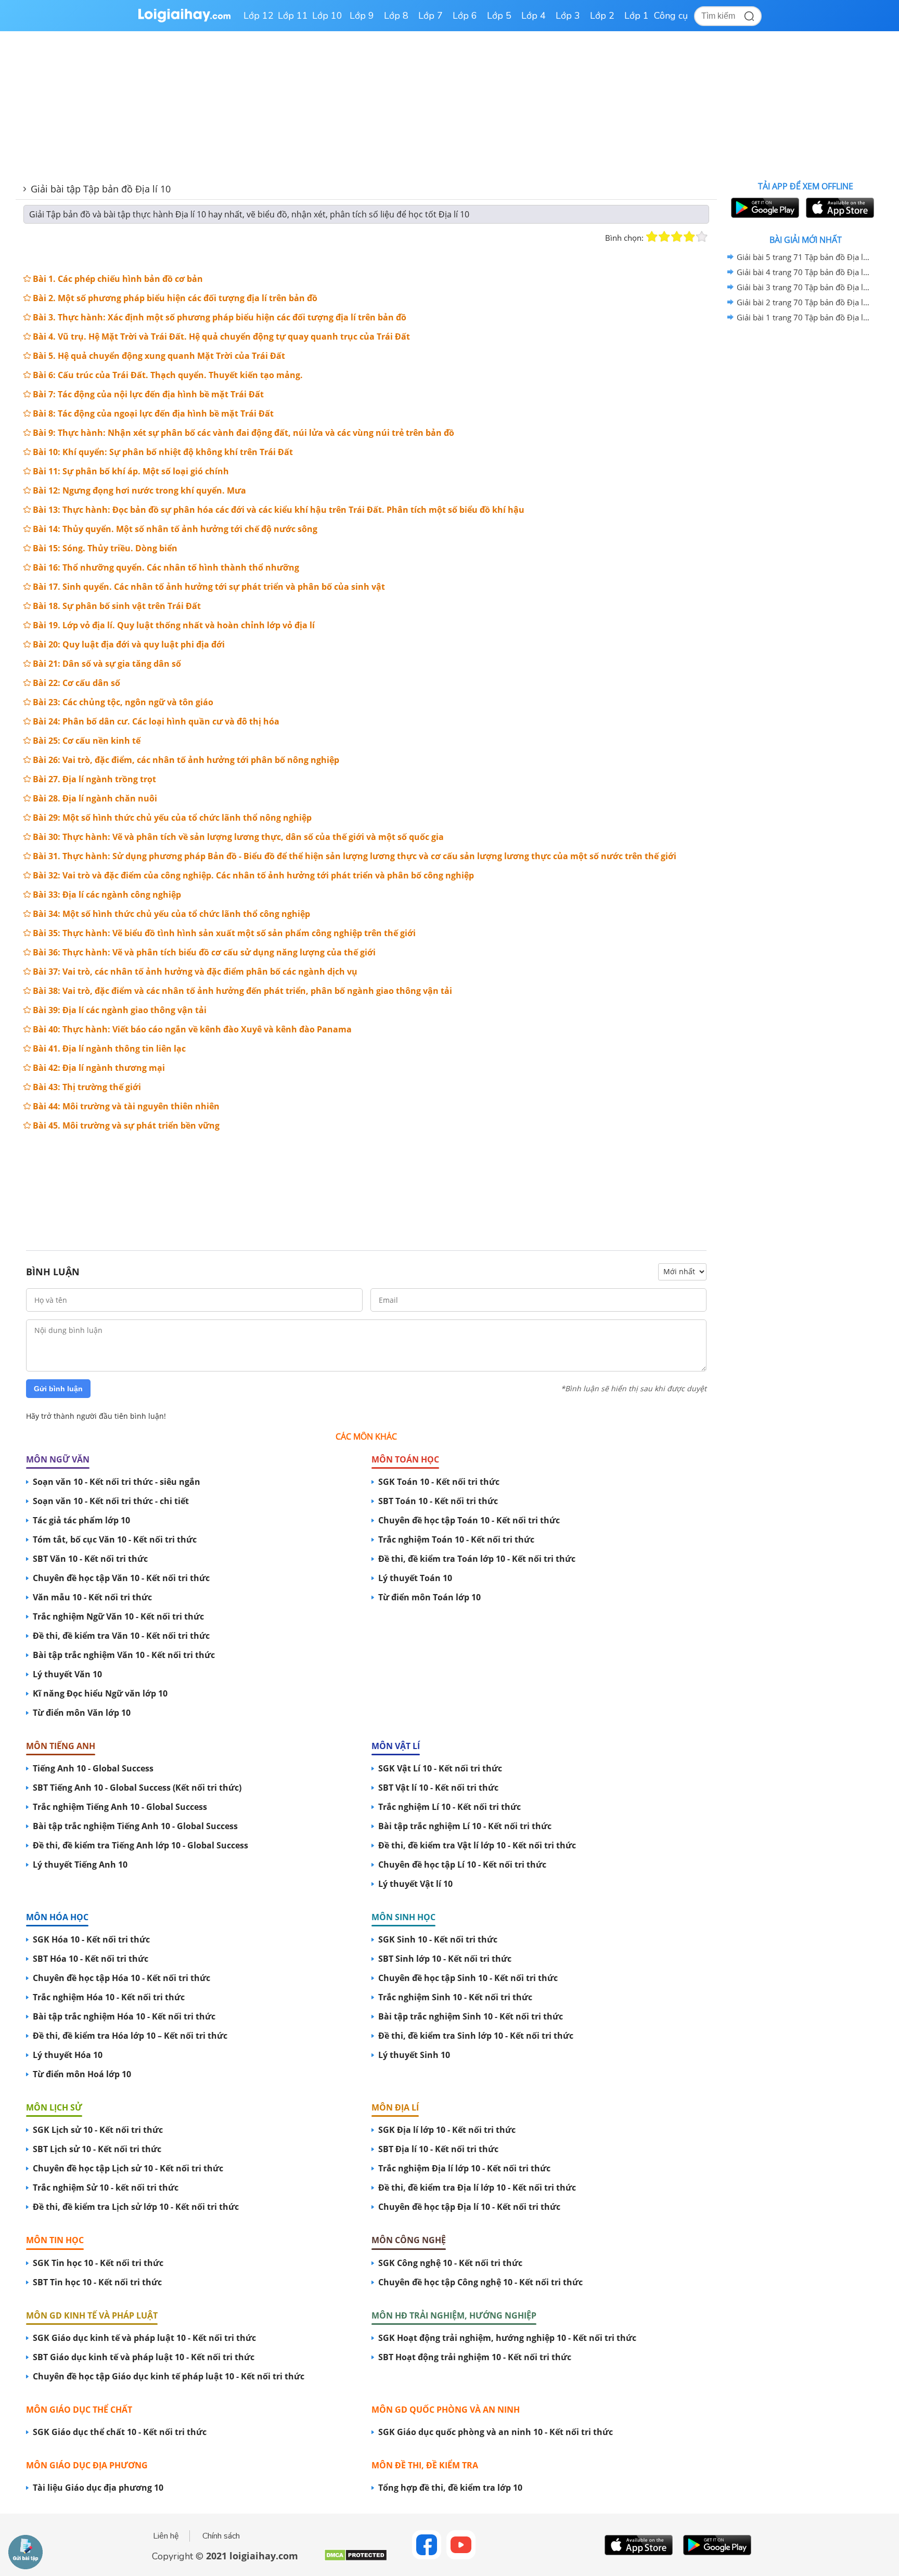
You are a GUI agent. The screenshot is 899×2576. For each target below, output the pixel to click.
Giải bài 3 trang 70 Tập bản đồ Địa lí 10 (804, 287)
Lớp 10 (327, 16)
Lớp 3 (568, 16)
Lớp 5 (499, 16)
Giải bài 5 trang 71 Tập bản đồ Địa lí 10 (804, 257)
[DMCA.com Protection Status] (356, 2559)
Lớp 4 (534, 16)
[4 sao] (689, 237)
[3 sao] (677, 237)
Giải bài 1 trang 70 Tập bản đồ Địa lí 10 (804, 317)
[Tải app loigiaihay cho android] (764, 208)
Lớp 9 (362, 16)
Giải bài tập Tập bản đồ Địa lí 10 (101, 189)
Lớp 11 (293, 16)
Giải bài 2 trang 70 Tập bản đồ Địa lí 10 (804, 302)
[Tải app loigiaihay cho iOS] (839, 208)
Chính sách (221, 2536)
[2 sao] (664, 237)
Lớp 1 (637, 16)
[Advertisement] (366, 1182)
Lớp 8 (396, 16)
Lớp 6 (465, 16)
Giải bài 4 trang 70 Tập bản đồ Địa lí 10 (804, 272)
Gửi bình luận (58, 1389)
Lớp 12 (259, 16)
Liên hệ (166, 2536)
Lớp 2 (602, 16)
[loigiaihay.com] (184, 20)
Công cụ (671, 16)
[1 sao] (652, 237)
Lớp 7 (431, 16)
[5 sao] (702, 237)
